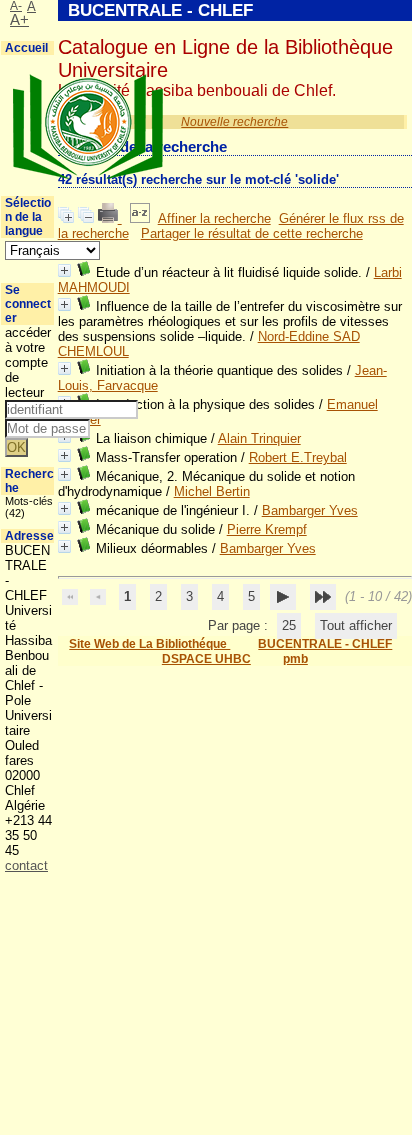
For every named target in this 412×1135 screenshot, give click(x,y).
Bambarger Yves (310, 510)
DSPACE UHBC (206, 659)
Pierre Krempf (267, 529)
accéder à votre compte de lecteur (28, 362)
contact (26, 865)
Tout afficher (356, 625)
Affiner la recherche (214, 218)
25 (289, 625)
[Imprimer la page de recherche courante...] (110, 218)
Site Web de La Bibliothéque (149, 644)
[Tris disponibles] (140, 218)
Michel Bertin (212, 491)
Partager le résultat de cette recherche (252, 233)
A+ (19, 20)
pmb (295, 659)
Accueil (26, 48)
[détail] (64, 270)
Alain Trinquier (259, 438)
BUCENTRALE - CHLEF (325, 644)
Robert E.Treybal (298, 457)
